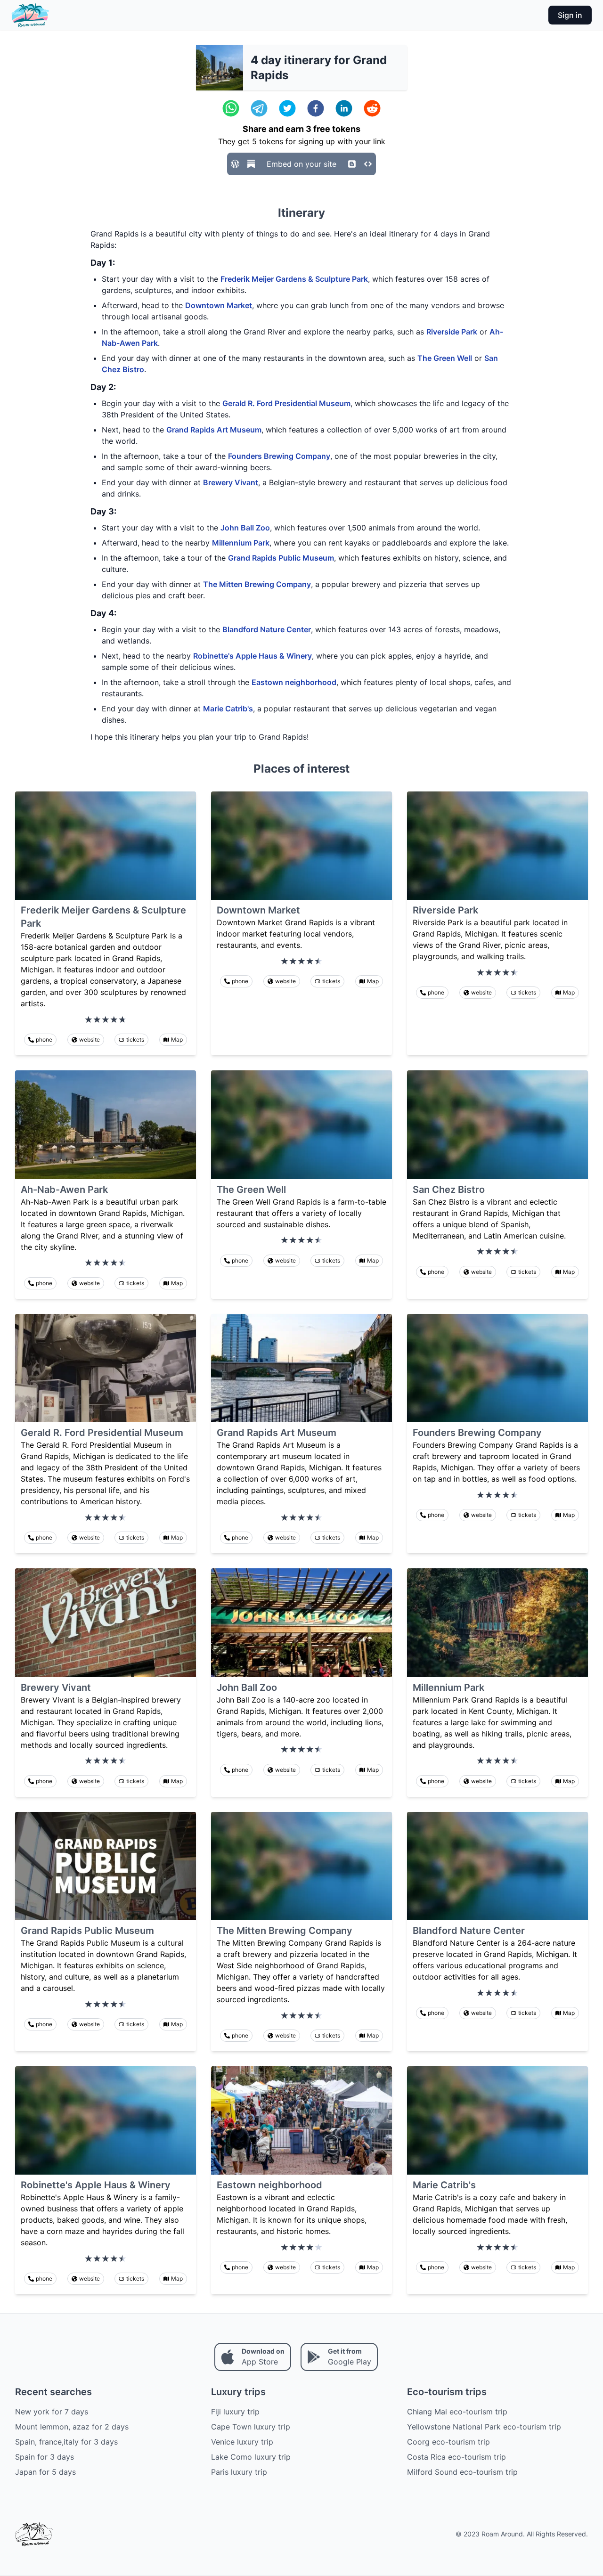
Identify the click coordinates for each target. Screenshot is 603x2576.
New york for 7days (52, 2412)
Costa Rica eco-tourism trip (456, 2457)
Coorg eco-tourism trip (448, 2442)
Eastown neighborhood (294, 682)
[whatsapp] (231, 108)
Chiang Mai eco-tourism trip (457, 2412)
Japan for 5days (45, 2472)
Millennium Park (241, 543)
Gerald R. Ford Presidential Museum (286, 403)
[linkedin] (344, 108)
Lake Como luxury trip (251, 2457)
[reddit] (372, 108)
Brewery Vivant (231, 482)
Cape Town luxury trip (251, 2427)
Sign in (570, 15)
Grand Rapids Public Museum (281, 558)
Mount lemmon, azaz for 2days (72, 2427)
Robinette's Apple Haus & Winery (253, 656)
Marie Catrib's (228, 709)
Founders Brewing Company (279, 456)
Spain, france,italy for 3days (66, 2442)
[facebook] (316, 108)
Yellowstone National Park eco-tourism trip (484, 2427)
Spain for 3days (45, 2457)
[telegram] (259, 108)
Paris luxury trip (239, 2472)
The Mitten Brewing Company (257, 584)
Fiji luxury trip (235, 2412)
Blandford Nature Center (267, 629)
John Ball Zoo (245, 528)
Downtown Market (219, 305)
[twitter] (287, 108)
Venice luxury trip (242, 2442)
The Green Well (445, 358)
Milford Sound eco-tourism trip (462, 2472)
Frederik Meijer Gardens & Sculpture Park (294, 279)
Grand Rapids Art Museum (214, 430)
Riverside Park (452, 332)
